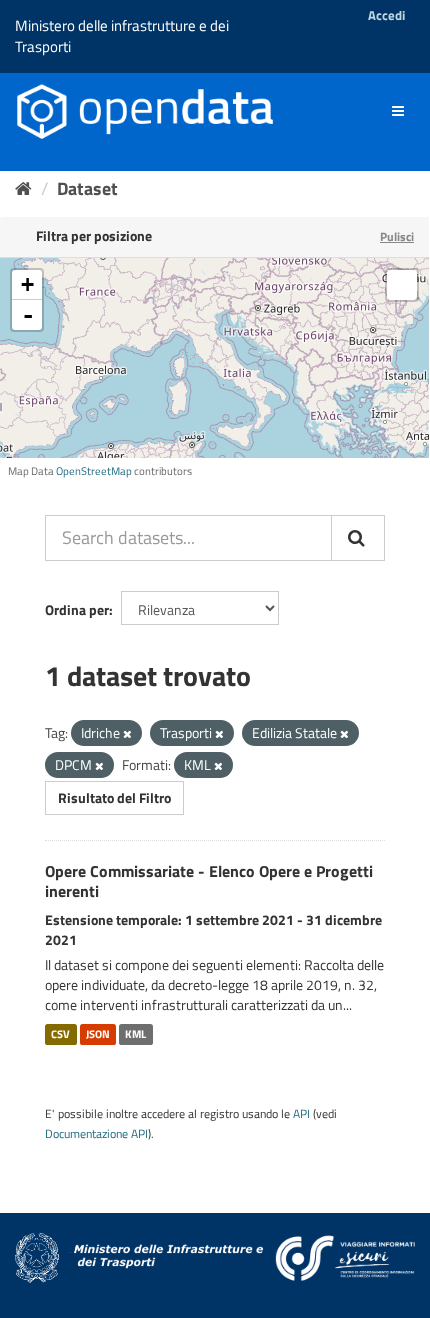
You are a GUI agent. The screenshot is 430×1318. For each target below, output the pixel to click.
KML (135, 1034)
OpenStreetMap (94, 471)
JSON (98, 1034)
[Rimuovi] (127, 734)
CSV (60, 1034)
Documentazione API (96, 1134)
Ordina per (77, 609)
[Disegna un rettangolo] (402, 285)
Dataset (87, 188)
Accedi (386, 15)
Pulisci (397, 236)
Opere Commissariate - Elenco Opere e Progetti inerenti (209, 881)
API (301, 1114)
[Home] (23, 188)
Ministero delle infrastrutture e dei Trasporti (122, 36)
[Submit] (358, 538)
